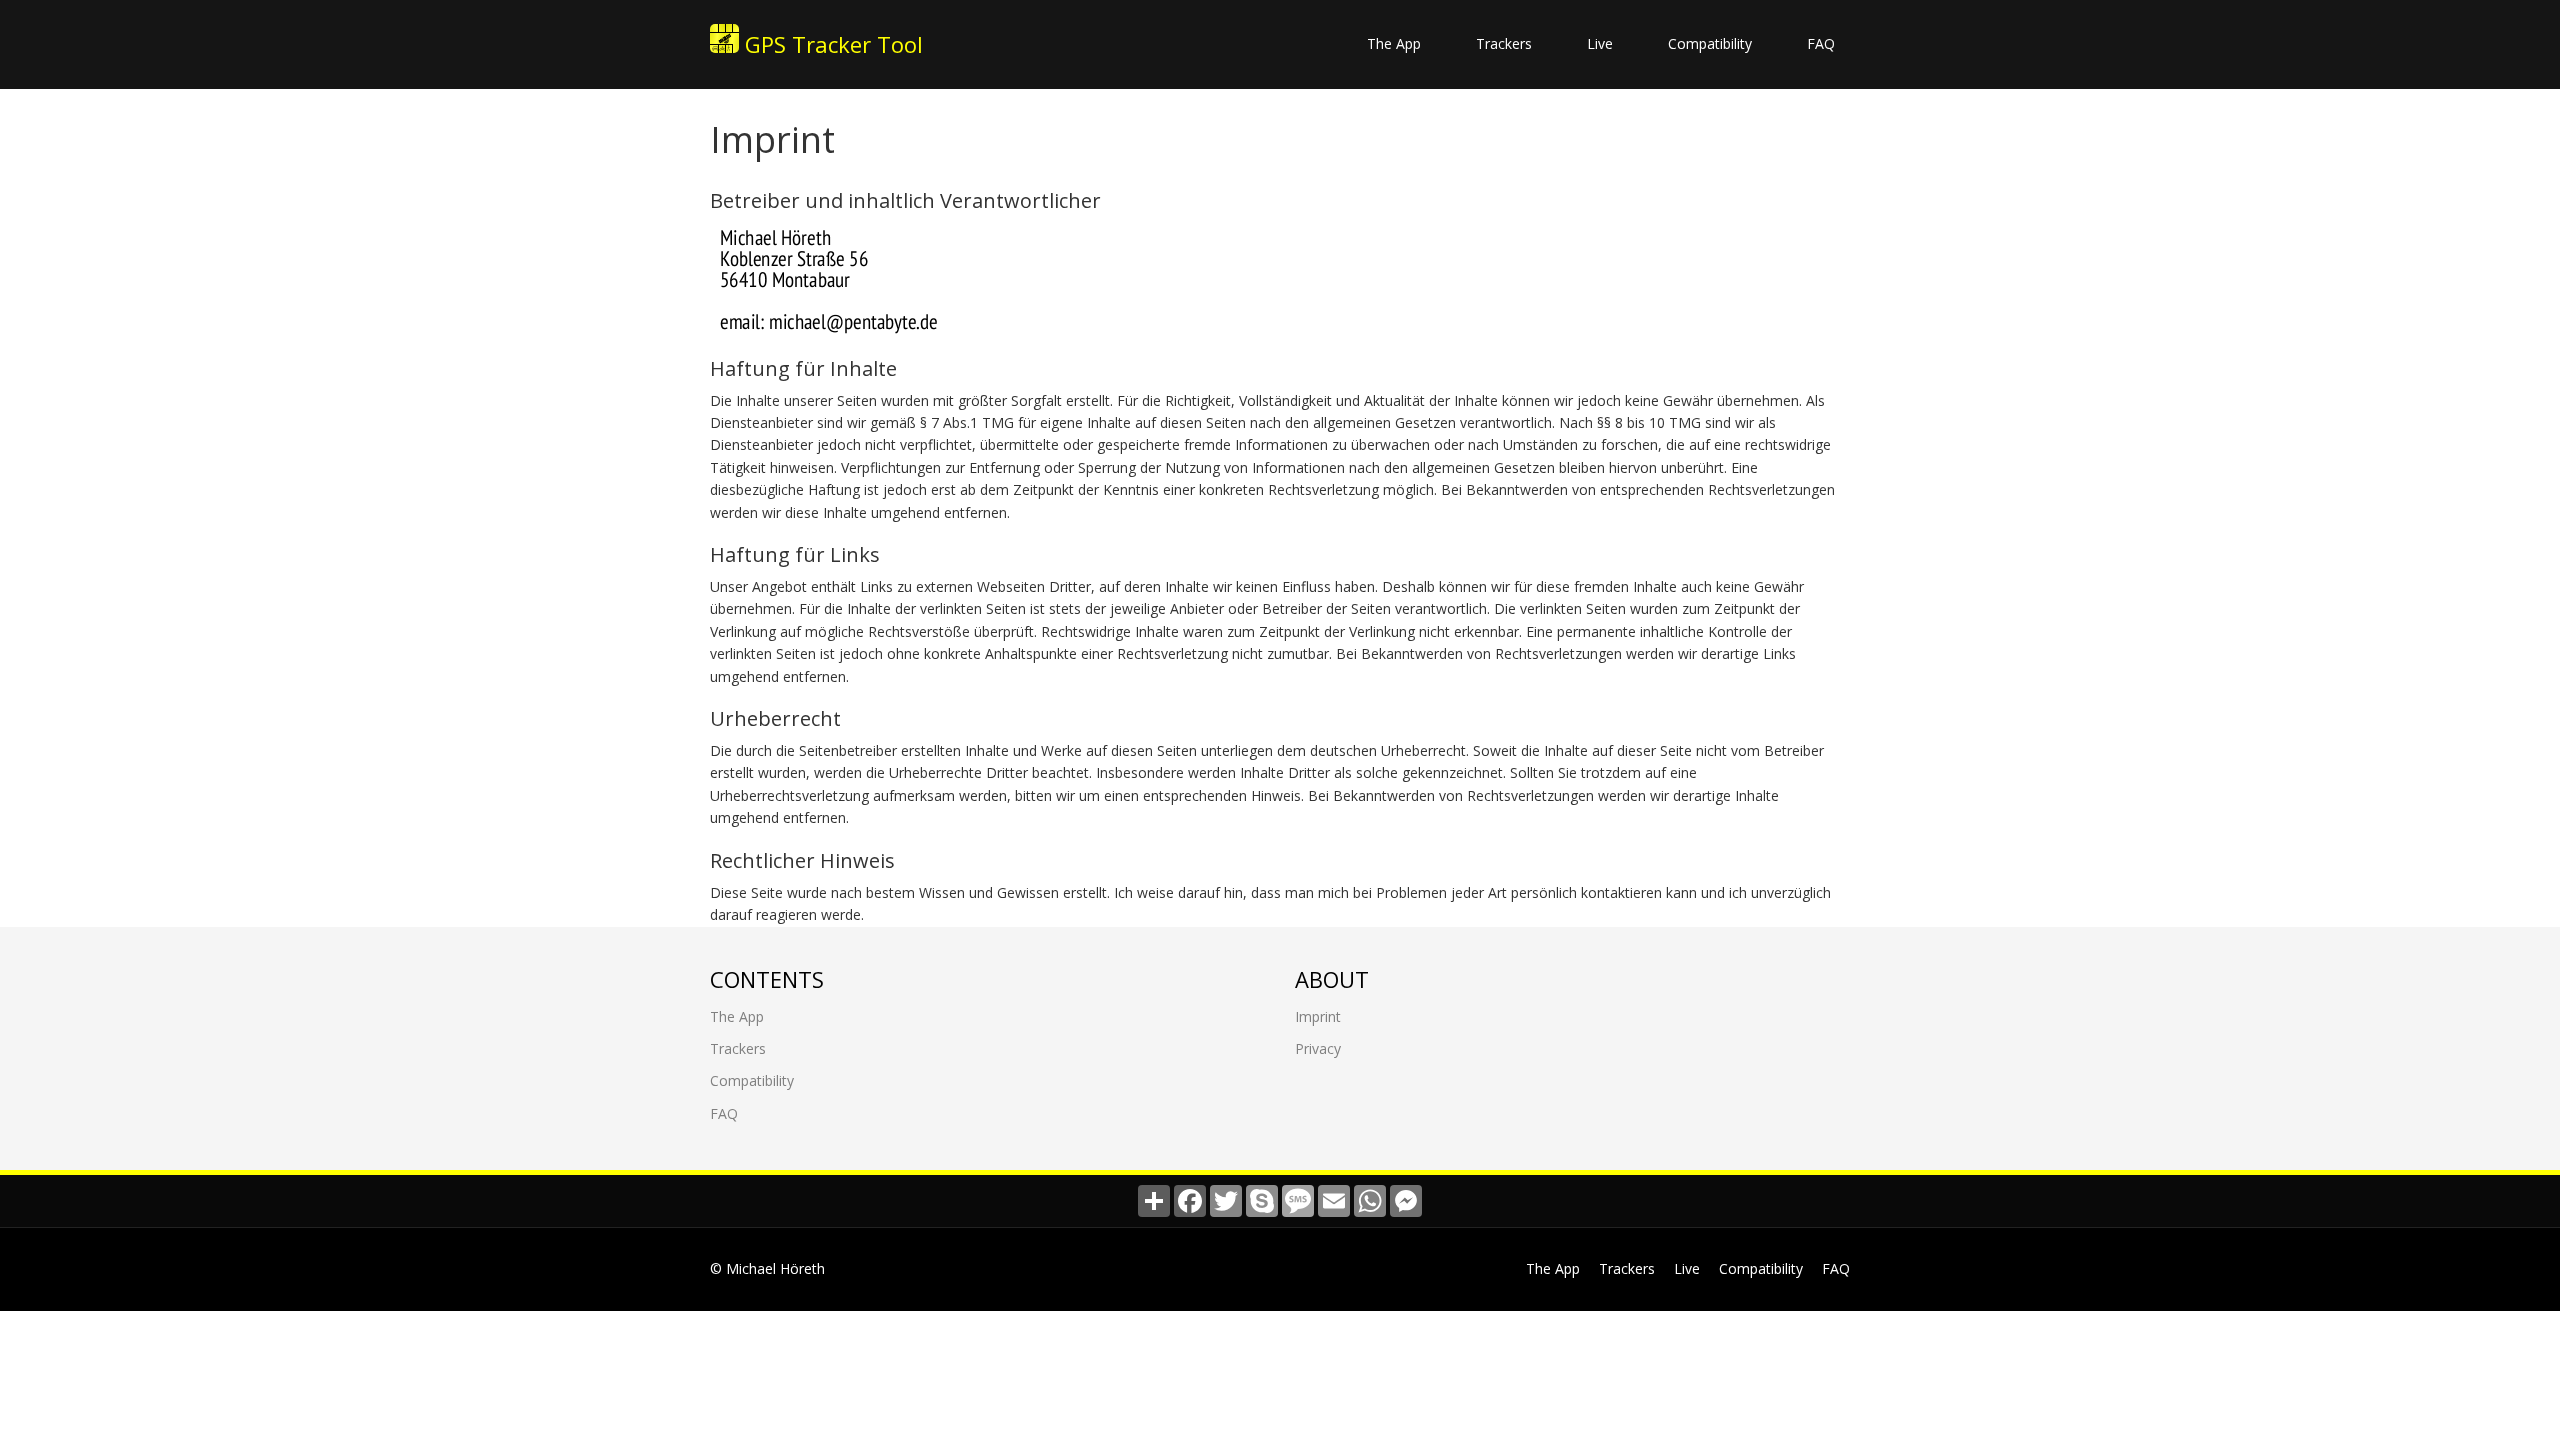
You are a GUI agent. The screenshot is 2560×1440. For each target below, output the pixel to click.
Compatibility (1710, 43)
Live (1600, 43)
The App (1394, 43)
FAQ (1821, 43)
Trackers (1504, 43)
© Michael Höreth (767, 1268)
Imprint (1318, 1016)
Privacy (1318, 1048)
